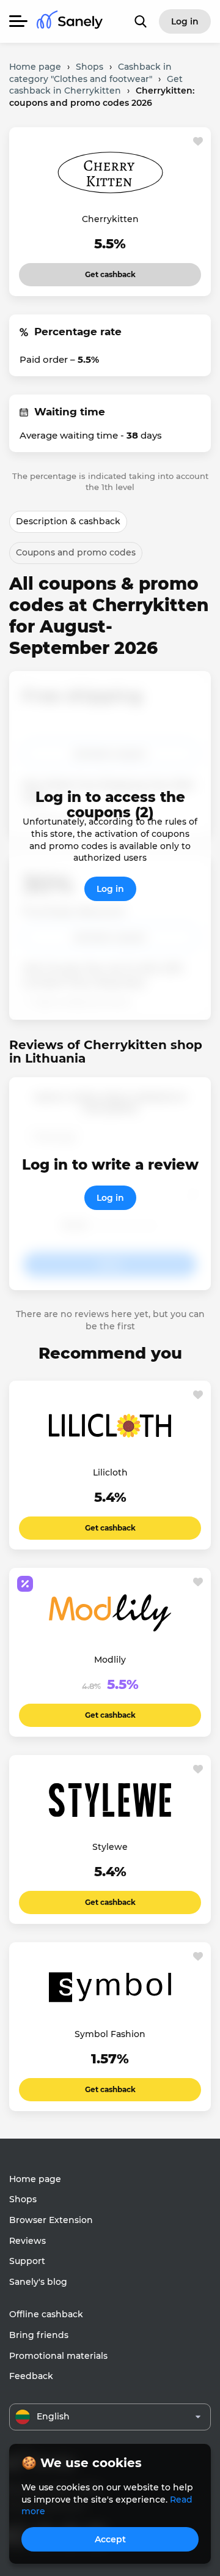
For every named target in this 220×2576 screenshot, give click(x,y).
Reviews (28, 2241)
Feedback (31, 2376)
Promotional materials (58, 2356)
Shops (23, 2199)
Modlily (110, 1660)
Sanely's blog (38, 2282)
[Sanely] (70, 22)
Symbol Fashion (110, 2034)
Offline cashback (46, 2314)
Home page (35, 2179)
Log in (110, 889)
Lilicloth (110, 1472)
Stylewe (110, 1847)
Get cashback (110, 271)
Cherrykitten (110, 219)
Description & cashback (68, 521)
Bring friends (39, 2335)
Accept (110, 2539)
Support (27, 2261)
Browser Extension (51, 2220)
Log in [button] (185, 21)
